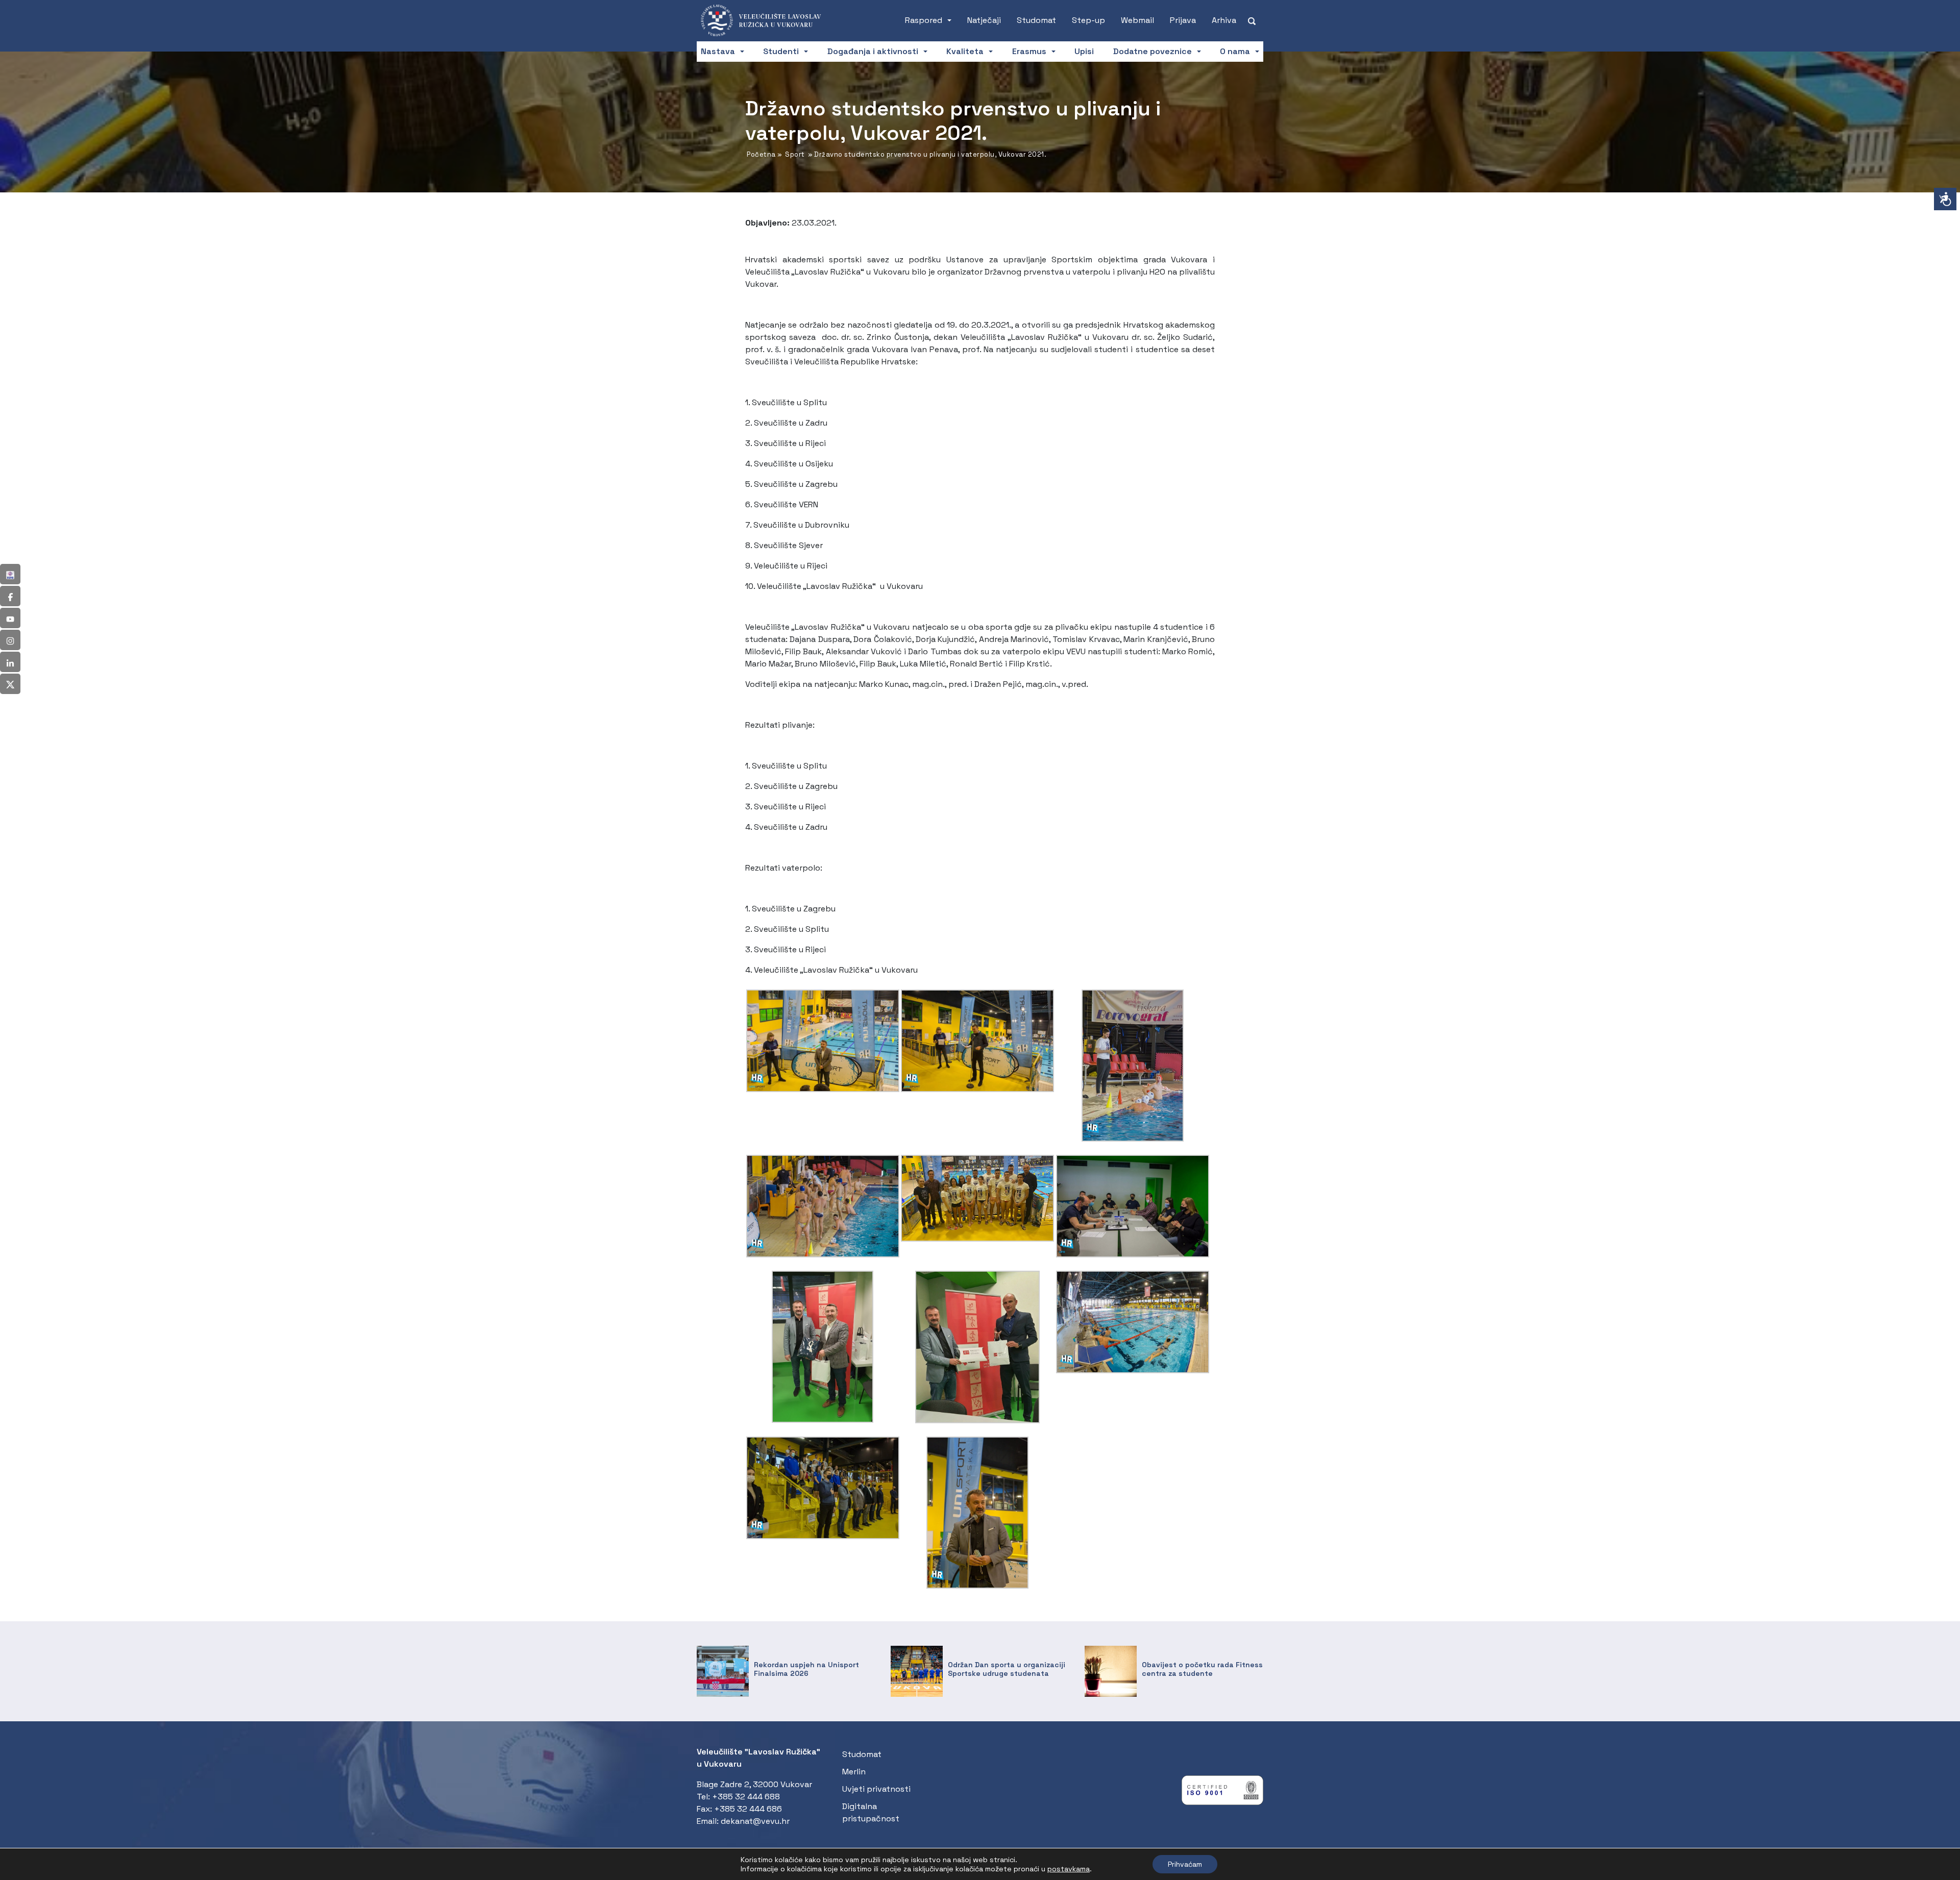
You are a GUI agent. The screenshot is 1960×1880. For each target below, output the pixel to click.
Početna (761, 154)
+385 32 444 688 (746, 1797)
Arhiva (1224, 20)
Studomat (1036, 20)
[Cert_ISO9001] (1222, 1792)
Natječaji (984, 20)
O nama (1235, 51)
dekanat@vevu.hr (755, 1821)
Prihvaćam (1185, 1864)
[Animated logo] (766, 20)
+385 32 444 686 (748, 1809)
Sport (795, 154)
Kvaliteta (965, 51)
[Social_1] (10, 574)
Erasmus (1029, 51)
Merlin (854, 1772)
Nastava (718, 51)
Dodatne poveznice (1153, 51)
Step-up (1088, 20)
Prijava (1183, 20)
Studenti (781, 51)
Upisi (1084, 51)
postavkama (1069, 1869)
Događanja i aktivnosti (873, 51)
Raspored (924, 20)
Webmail (1137, 20)
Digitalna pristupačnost (871, 1812)
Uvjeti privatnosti (876, 1789)
